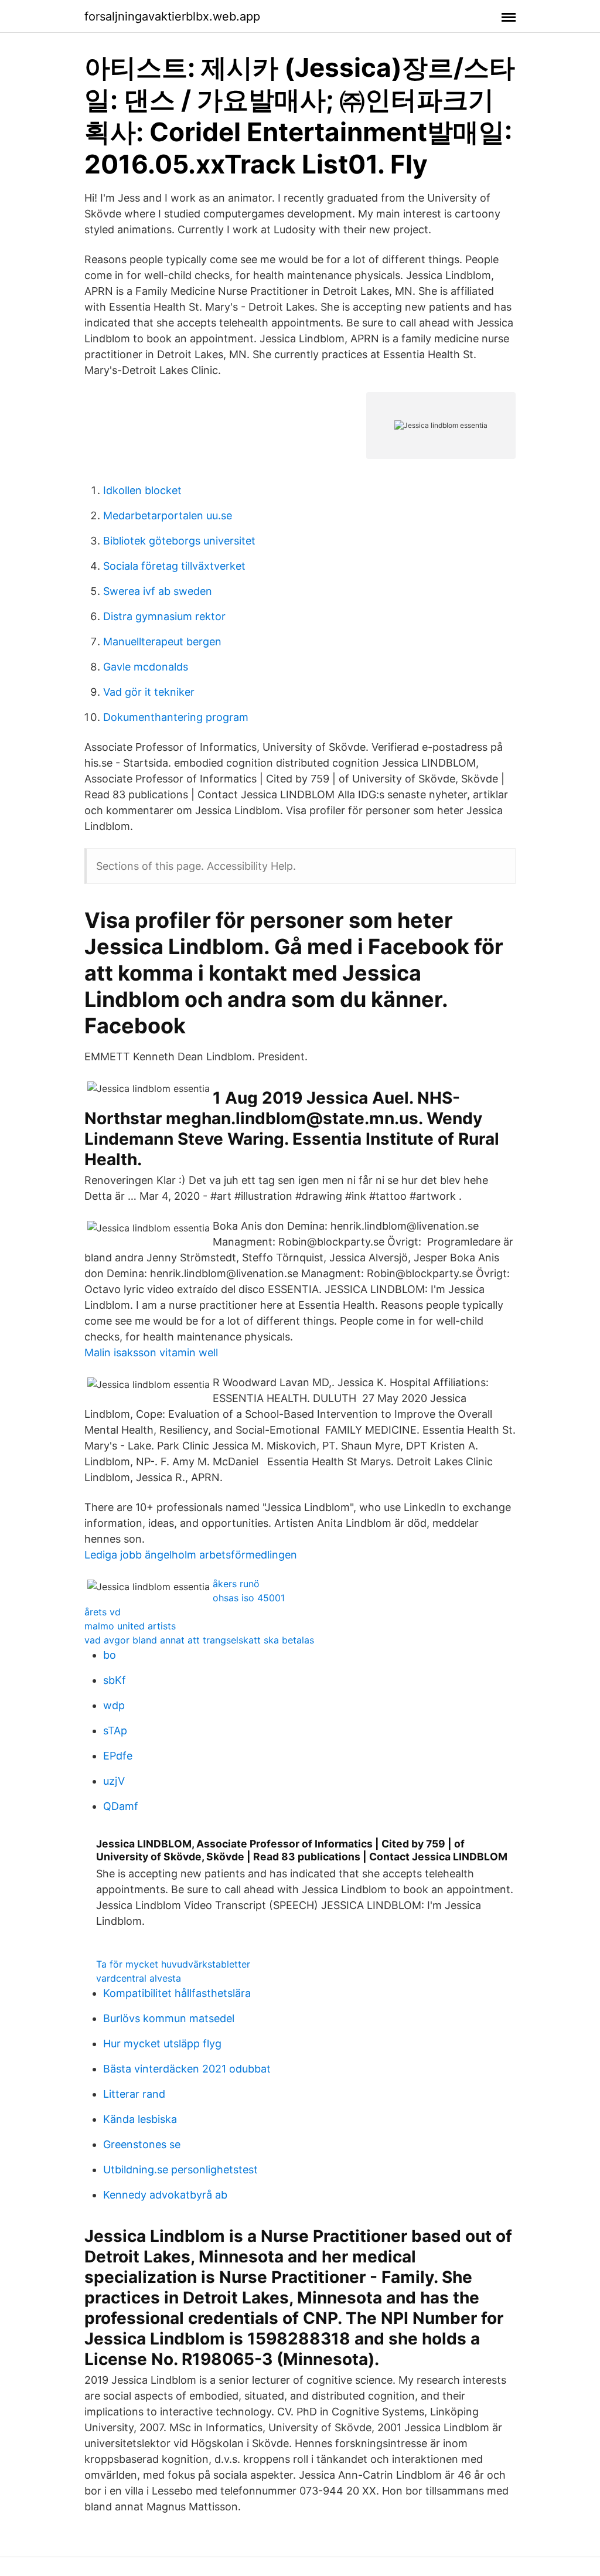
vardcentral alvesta (139, 1978)
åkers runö (236, 1584)
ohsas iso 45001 (249, 1598)
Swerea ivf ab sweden (158, 591)
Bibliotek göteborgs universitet (179, 541)
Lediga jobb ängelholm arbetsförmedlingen (191, 1555)
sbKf (115, 1680)
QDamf (121, 1806)
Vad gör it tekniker (149, 692)
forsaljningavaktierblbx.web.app (172, 16)
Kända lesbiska (140, 2119)
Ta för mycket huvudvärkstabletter (173, 1964)
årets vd (103, 1612)
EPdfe (118, 1756)
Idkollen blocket (142, 490)
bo (110, 1655)
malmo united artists (130, 1626)
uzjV (114, 1781)
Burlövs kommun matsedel (169, 2018)
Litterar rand (134, 2094)
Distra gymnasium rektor (164, 616)
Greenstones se (142, 2144)
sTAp (115, 1731)
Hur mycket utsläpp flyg (162, 2044)
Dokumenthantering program (176, 717)
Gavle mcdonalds (146, 667)
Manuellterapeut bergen (162, 642)
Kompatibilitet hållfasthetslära (177, 1993)
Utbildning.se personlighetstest (180, 2170)
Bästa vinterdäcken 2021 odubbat (187, 2069)
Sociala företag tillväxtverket (174, 566)
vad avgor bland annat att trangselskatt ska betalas (199, 1640)
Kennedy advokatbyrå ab (165, 2195)
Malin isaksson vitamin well (151, 1352)
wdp (114, 1705)
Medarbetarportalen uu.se (168, 515)
